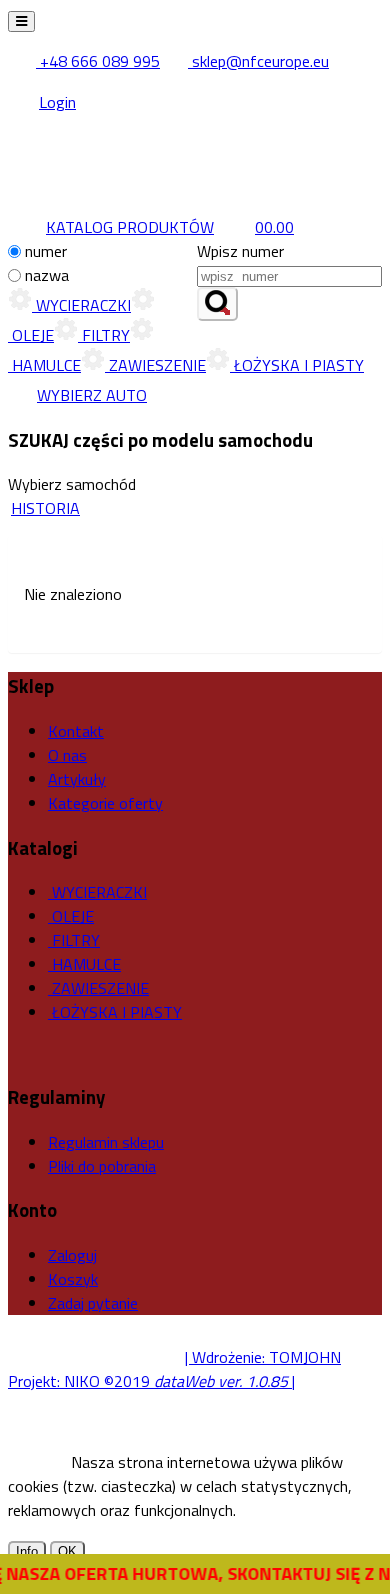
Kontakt (76, 731)
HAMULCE (84, 964)
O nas (67, 755)
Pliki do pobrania (102, 1166)
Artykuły (77, 779)
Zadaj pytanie (93, 1303)
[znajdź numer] (217, 304)
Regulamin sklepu (106, 1142)
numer (46, 251)
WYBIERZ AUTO (92, 395)
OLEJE (71, 916)
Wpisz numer (240, 251)
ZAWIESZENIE (155, 365)
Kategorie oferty (105, 803)
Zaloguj (72, 1255)
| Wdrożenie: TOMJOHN (263, 1357)
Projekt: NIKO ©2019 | (151, 1381)
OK (67, 1551)
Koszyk (73, 1279)
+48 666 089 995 (98, 61)
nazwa (47, 275)
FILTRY (104, 335)
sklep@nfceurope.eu (258, 61)
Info (27, 1551)
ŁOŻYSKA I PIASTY (297, 365)
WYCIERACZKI (81, 305)
